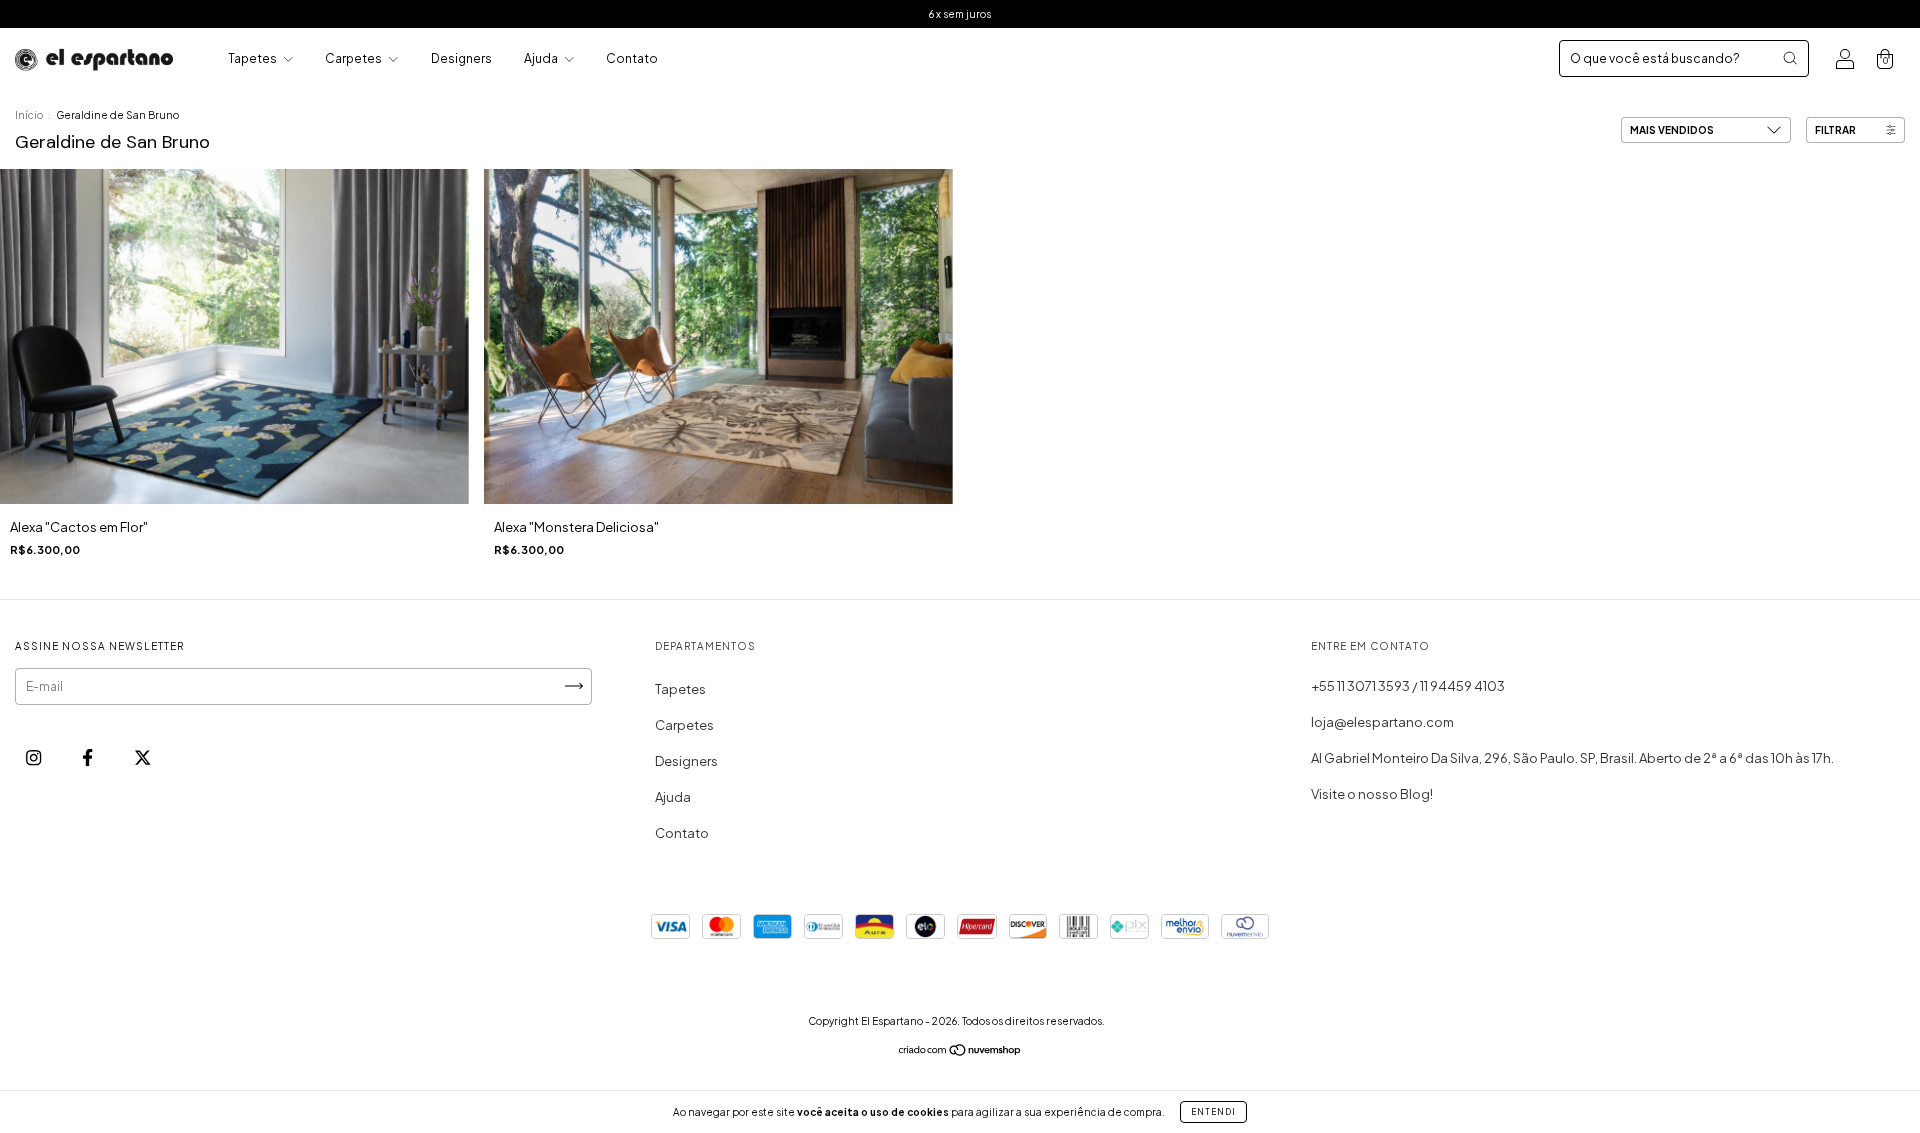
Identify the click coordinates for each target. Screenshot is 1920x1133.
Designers (461, 58)
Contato (632, 58)
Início (29, 115)
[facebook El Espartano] (88, 757)
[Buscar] (1790, 58)
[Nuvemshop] (960, 1052)
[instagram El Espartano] (34, 757)
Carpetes (354, 58)
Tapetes (253, 58)
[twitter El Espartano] (142, 757)
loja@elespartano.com (1382, 722)
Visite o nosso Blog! (1372, 794)
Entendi (1213, 1112)
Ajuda (542, 58)
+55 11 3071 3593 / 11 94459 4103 (1408, 686)
